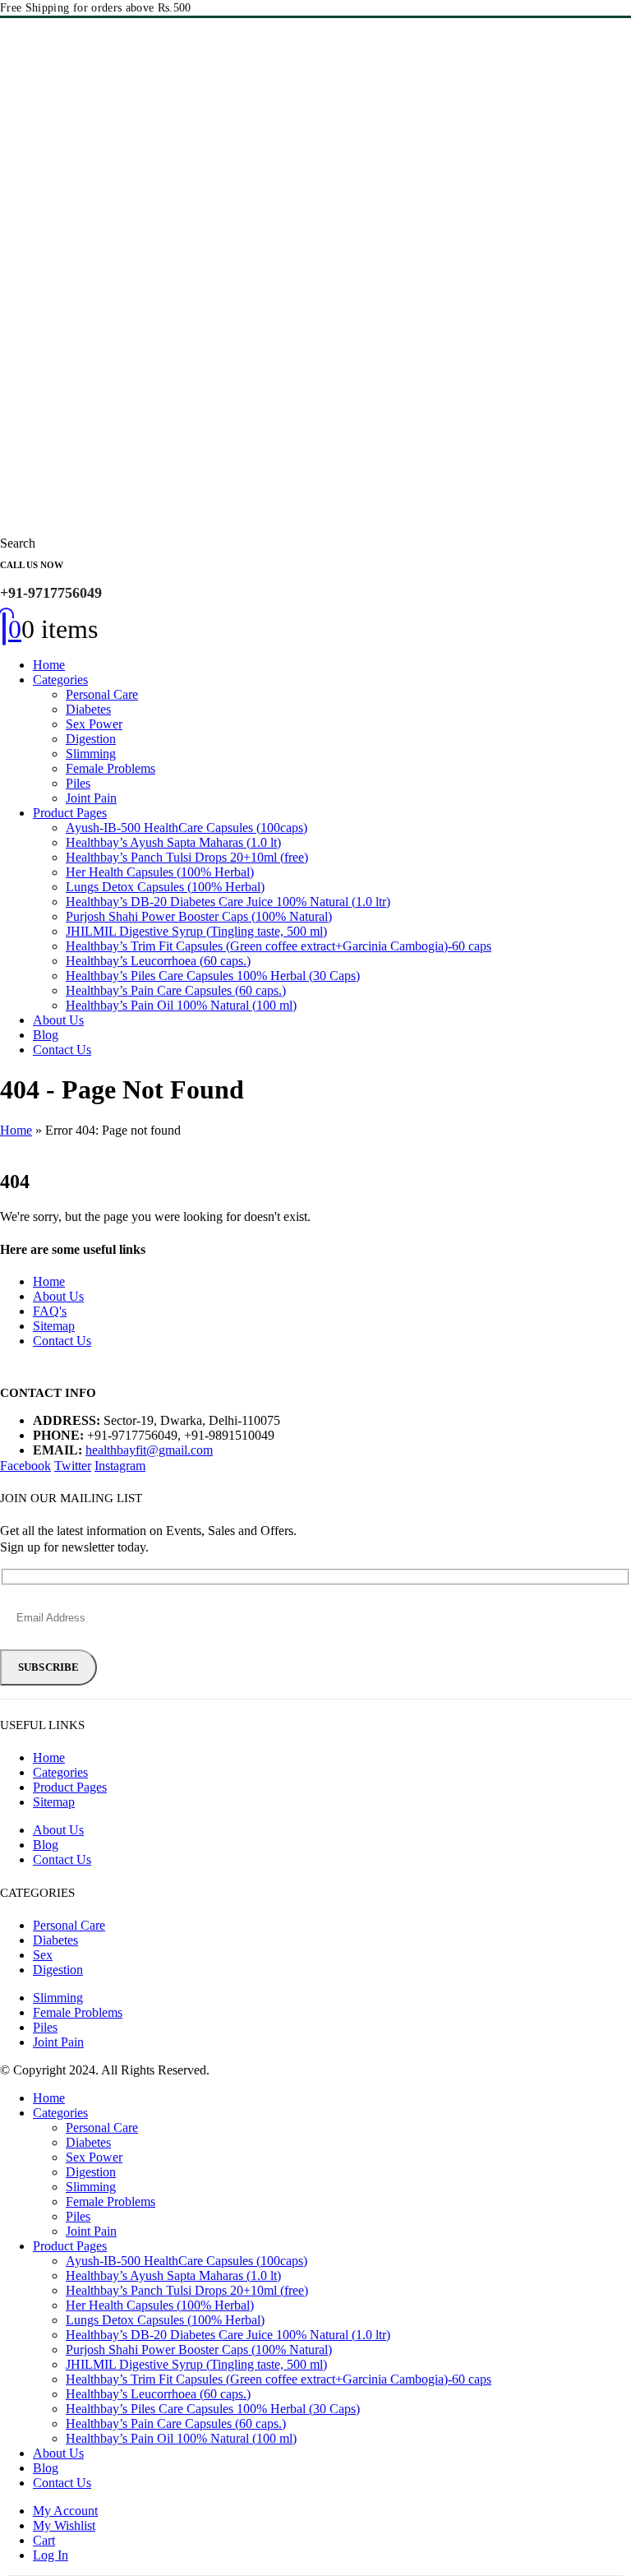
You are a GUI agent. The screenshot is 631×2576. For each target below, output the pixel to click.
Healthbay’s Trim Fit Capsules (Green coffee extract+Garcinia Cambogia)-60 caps (279, 946)
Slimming (91, 754)
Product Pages (70, 813)
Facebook (25, 1466)
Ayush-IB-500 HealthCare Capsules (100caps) (187, 828)
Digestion (91, 739)
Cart (44, 2540)
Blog (46, 1035)
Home (49, 665)
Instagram (120, 1466)
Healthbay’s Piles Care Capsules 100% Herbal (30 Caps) (213, 976)
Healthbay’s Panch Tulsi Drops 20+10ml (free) (187, 857)
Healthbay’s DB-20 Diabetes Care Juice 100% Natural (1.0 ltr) (228, 902)
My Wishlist (64, 2525)
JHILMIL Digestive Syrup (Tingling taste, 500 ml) (196, 931)
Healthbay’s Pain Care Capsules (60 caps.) (176, 990)
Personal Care (102, 694)
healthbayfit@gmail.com (149, 1450)
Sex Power (94, 724)
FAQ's (50, 1311)
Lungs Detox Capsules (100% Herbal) (165, 887)
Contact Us (62, 1050)
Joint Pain (91, 798)
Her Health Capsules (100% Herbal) (160, 872)
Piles (78, 783)
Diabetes (88, 709)
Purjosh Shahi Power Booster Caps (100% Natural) (199, 916)
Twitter (73, 1466)
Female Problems (111, 768)
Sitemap (54, 1326)
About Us (58, 1020)
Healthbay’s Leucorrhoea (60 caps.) (158, 961)
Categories (60, 680)
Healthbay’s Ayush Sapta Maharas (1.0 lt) (173, 842)
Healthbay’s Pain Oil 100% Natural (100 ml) (181, 1005)
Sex (43, 1955)
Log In (51, 2555)
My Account (65, 2511)
